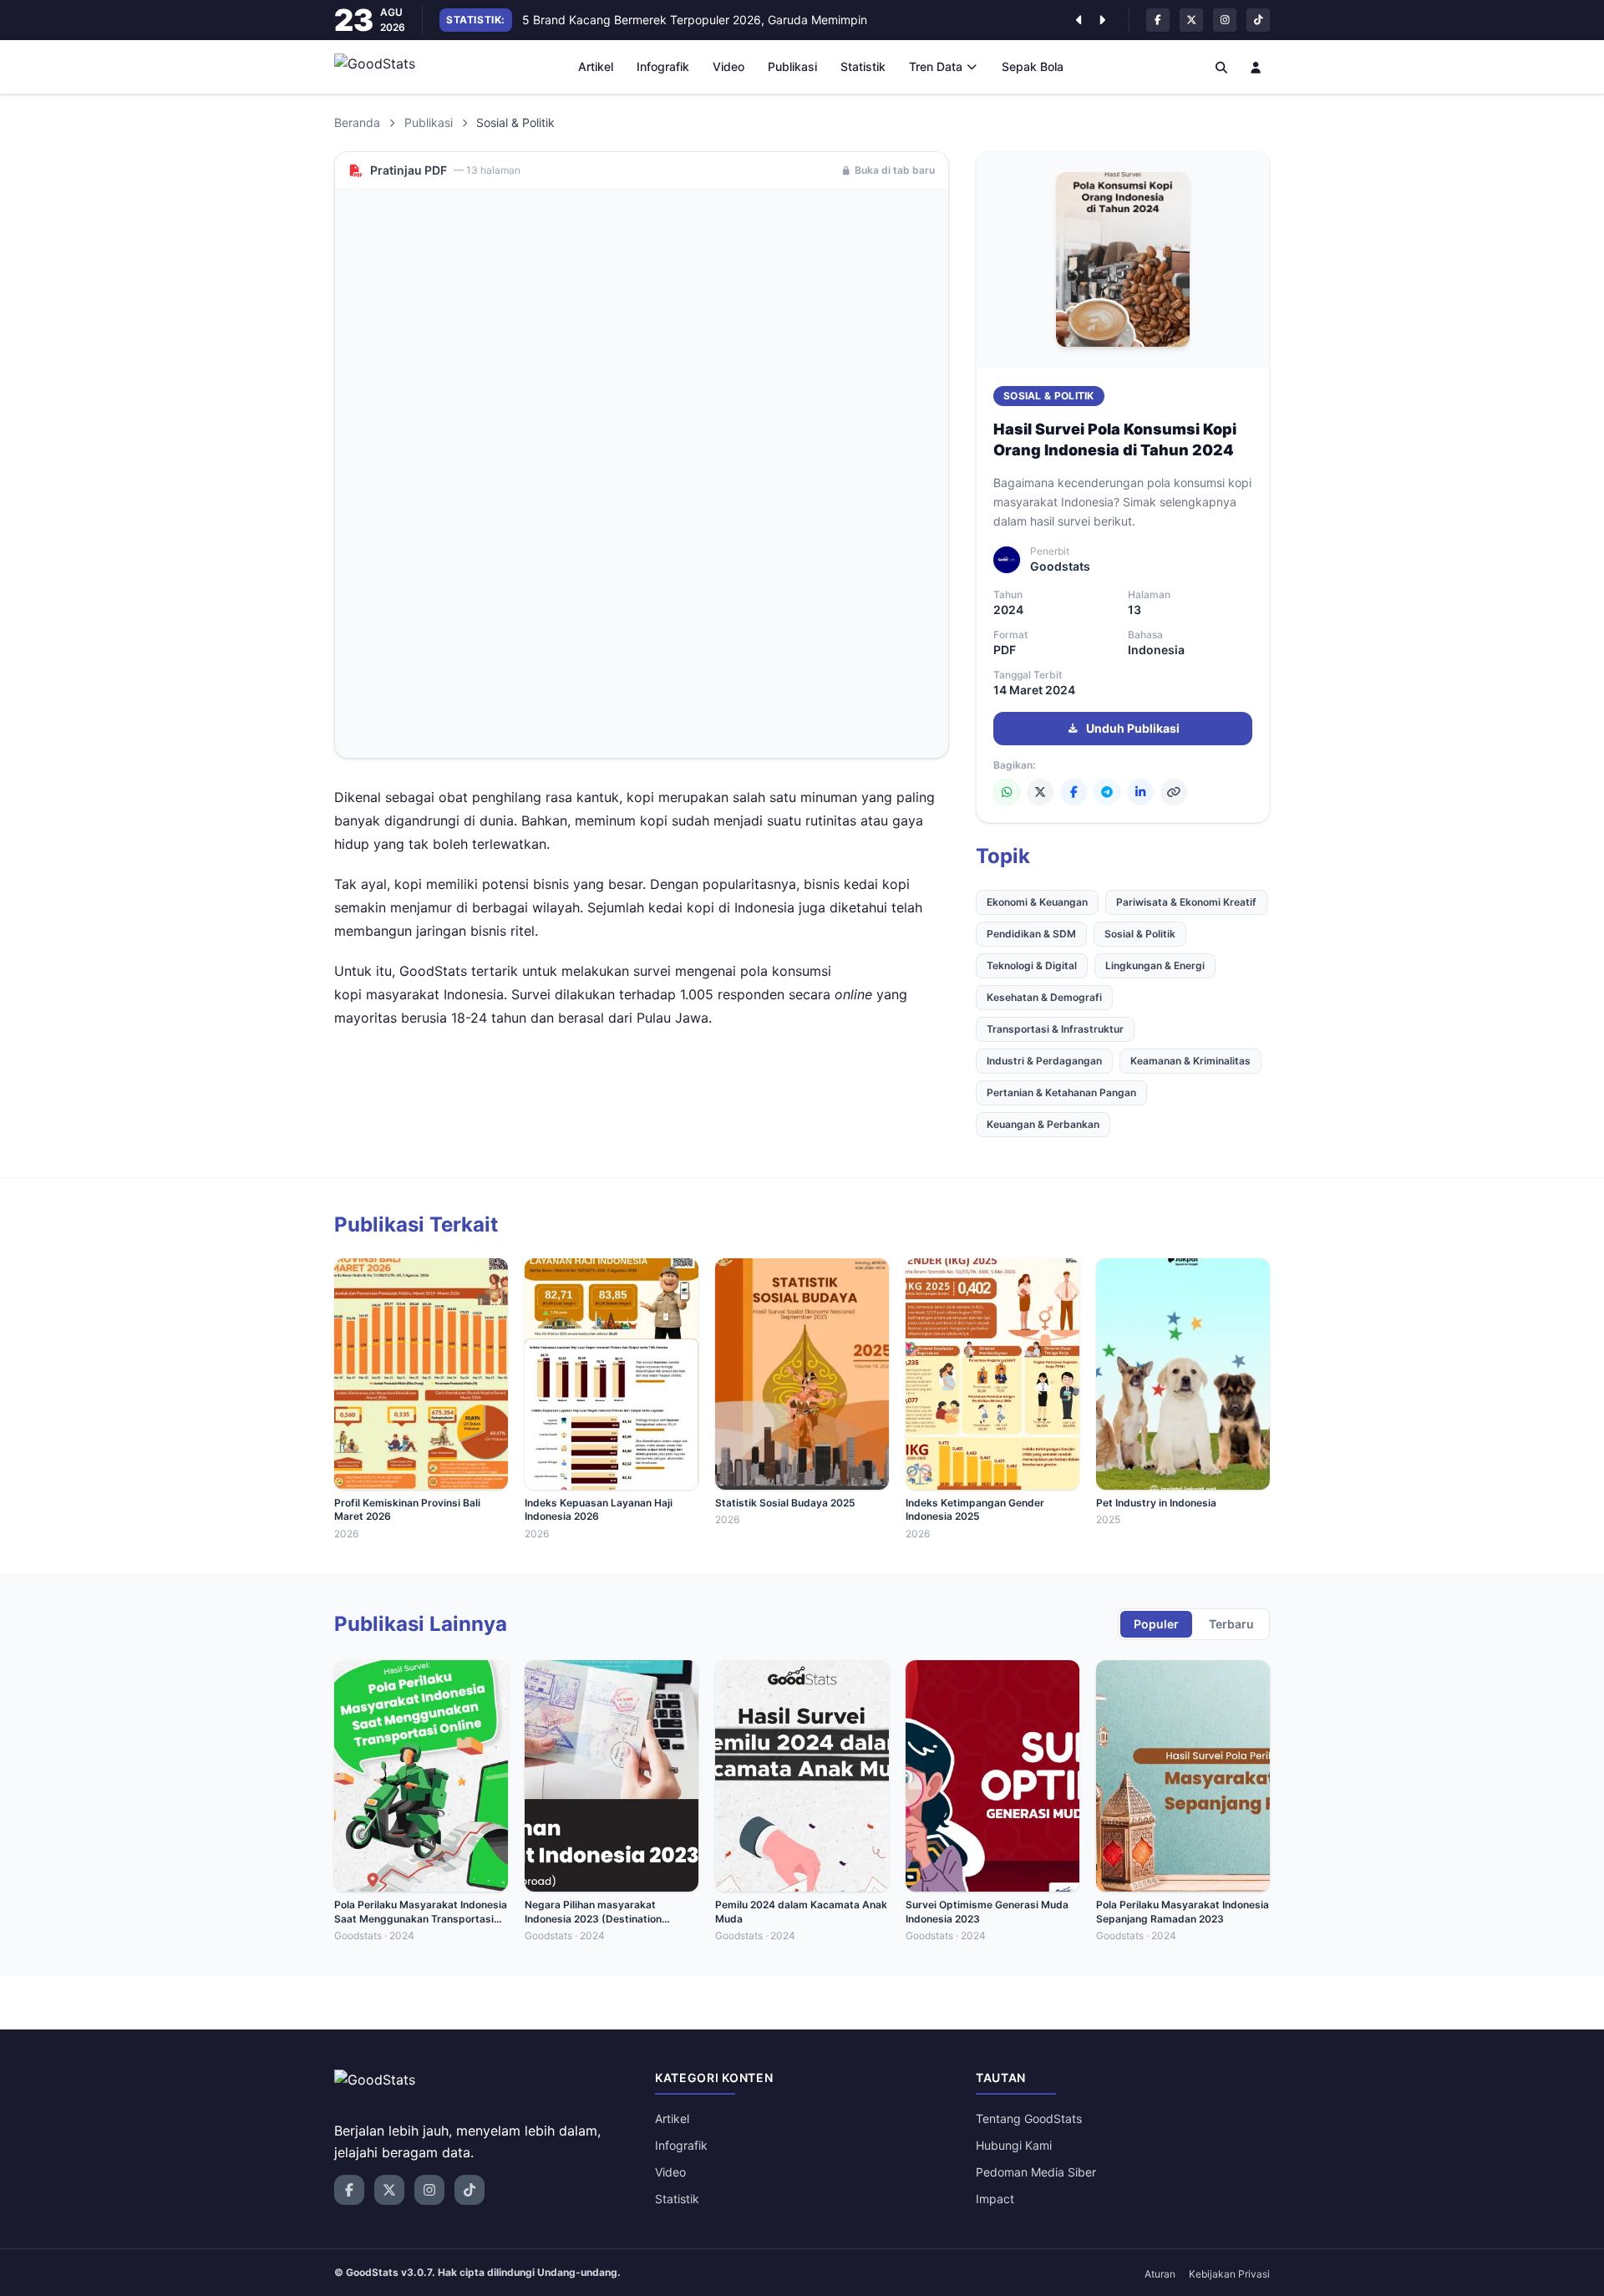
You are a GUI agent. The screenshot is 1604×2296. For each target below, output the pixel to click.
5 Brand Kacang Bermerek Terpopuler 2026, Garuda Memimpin (695, 20)
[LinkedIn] (1140, 792)
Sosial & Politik (1049, 396)
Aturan (1160, 2274)
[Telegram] (1107, 792)
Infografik (663, 66)
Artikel (596, 66)
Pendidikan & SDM (1031, 934)
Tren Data (936, 66)
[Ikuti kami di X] (1191, 20)
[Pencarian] (1221, 67)
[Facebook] (1074, 792)
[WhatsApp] (1007, 792)
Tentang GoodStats (1029, 2118)
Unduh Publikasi (1133, 728)
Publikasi (792, 66)
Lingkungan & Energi (1155, 965)
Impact (995, 2199)
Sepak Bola (1033, 66)
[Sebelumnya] (1079, 20)
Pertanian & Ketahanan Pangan (1061, 1092)
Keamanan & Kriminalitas (1190, 1061)
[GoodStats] (384, 67)
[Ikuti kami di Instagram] (1225, 20)
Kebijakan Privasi (1229, 2274)
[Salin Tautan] (1174, 792)
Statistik (863, 66)
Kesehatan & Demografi (1044, 997)
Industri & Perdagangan (1044, 1061)
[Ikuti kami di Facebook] (1158, 20)
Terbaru (1231, 1624)
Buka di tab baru (895, 170)
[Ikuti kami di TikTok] (1258, 20)
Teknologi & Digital (1032, 965)
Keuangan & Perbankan (1043, 1124)
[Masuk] (1256, 67)
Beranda (357, 122)
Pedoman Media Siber (1036, 2172)
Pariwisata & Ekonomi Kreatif (1186, 902)
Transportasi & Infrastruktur (1055, 1029)
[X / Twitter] (1040, 792)
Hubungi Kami (1014, 2145)
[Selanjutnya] (1102, 20)
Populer (1156, 1624)
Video (728, 66)
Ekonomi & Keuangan (1037, 902)
